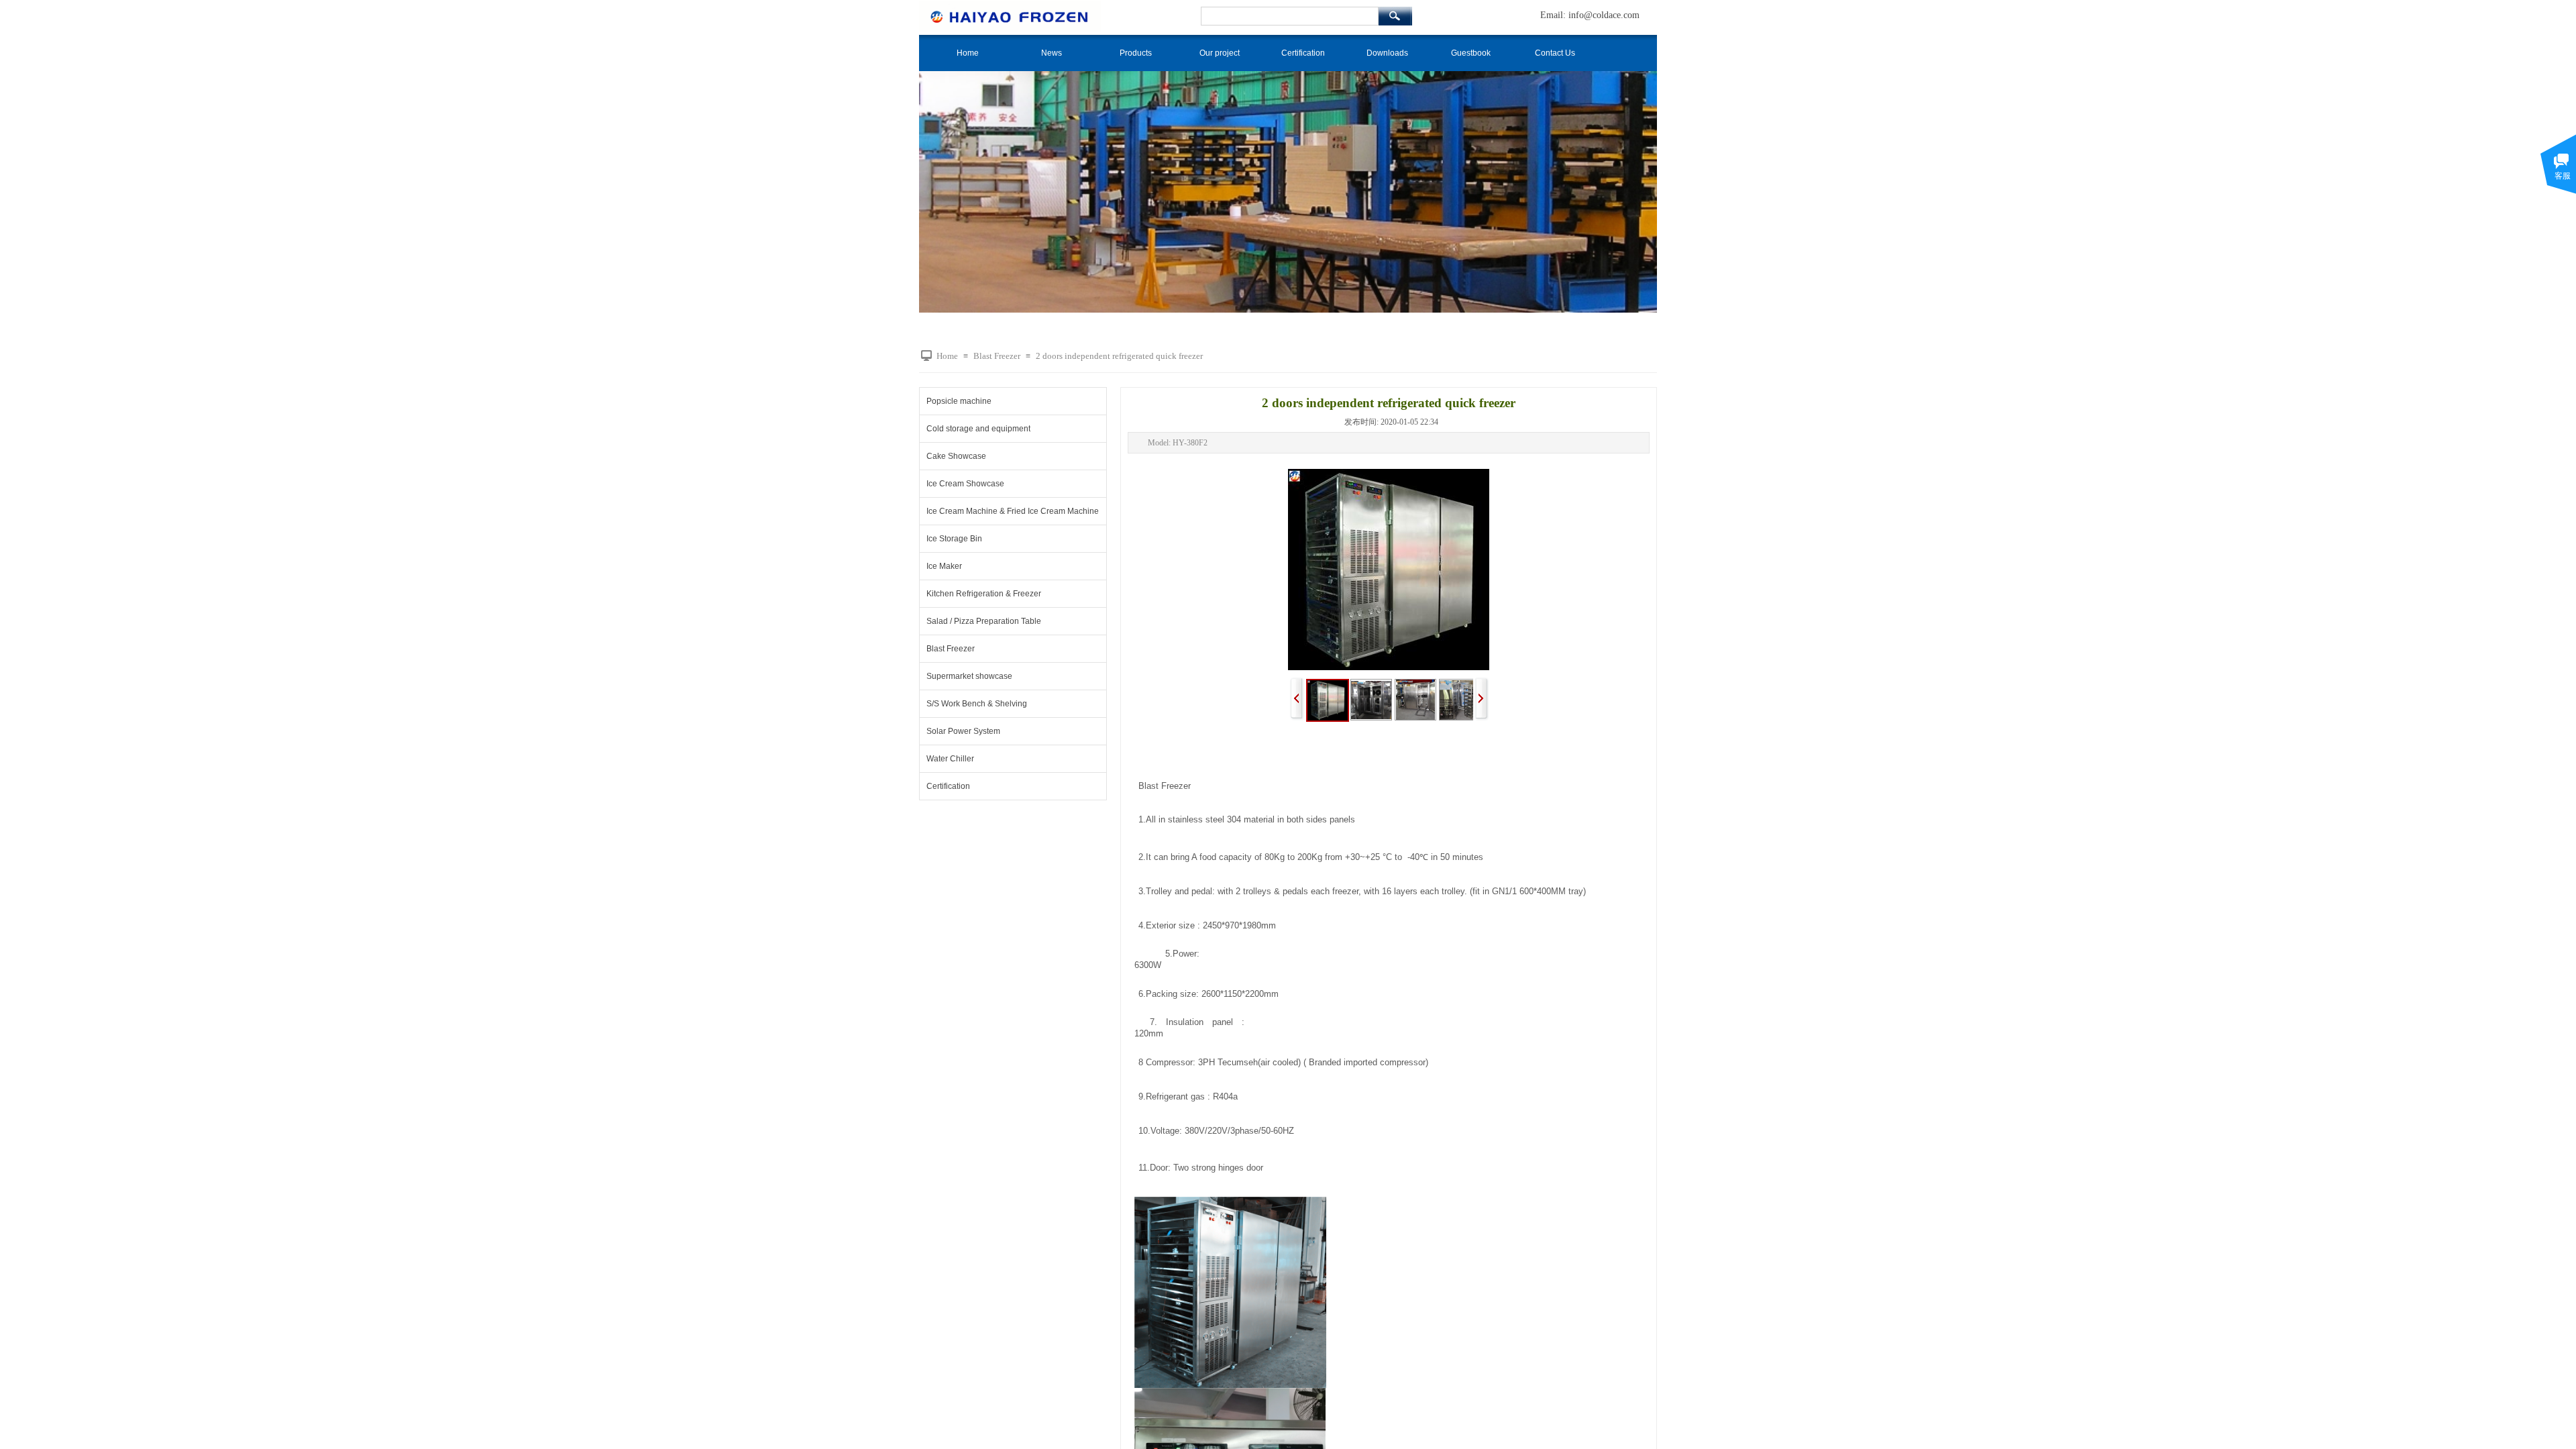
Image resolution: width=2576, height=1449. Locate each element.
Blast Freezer (997, 356)
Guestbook (1471, 53)
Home (968, 53)
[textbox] (1290, 16)
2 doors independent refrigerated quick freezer (1119, 356)
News (1052, 53)
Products (1136, 53)
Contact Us (1555, 53)
